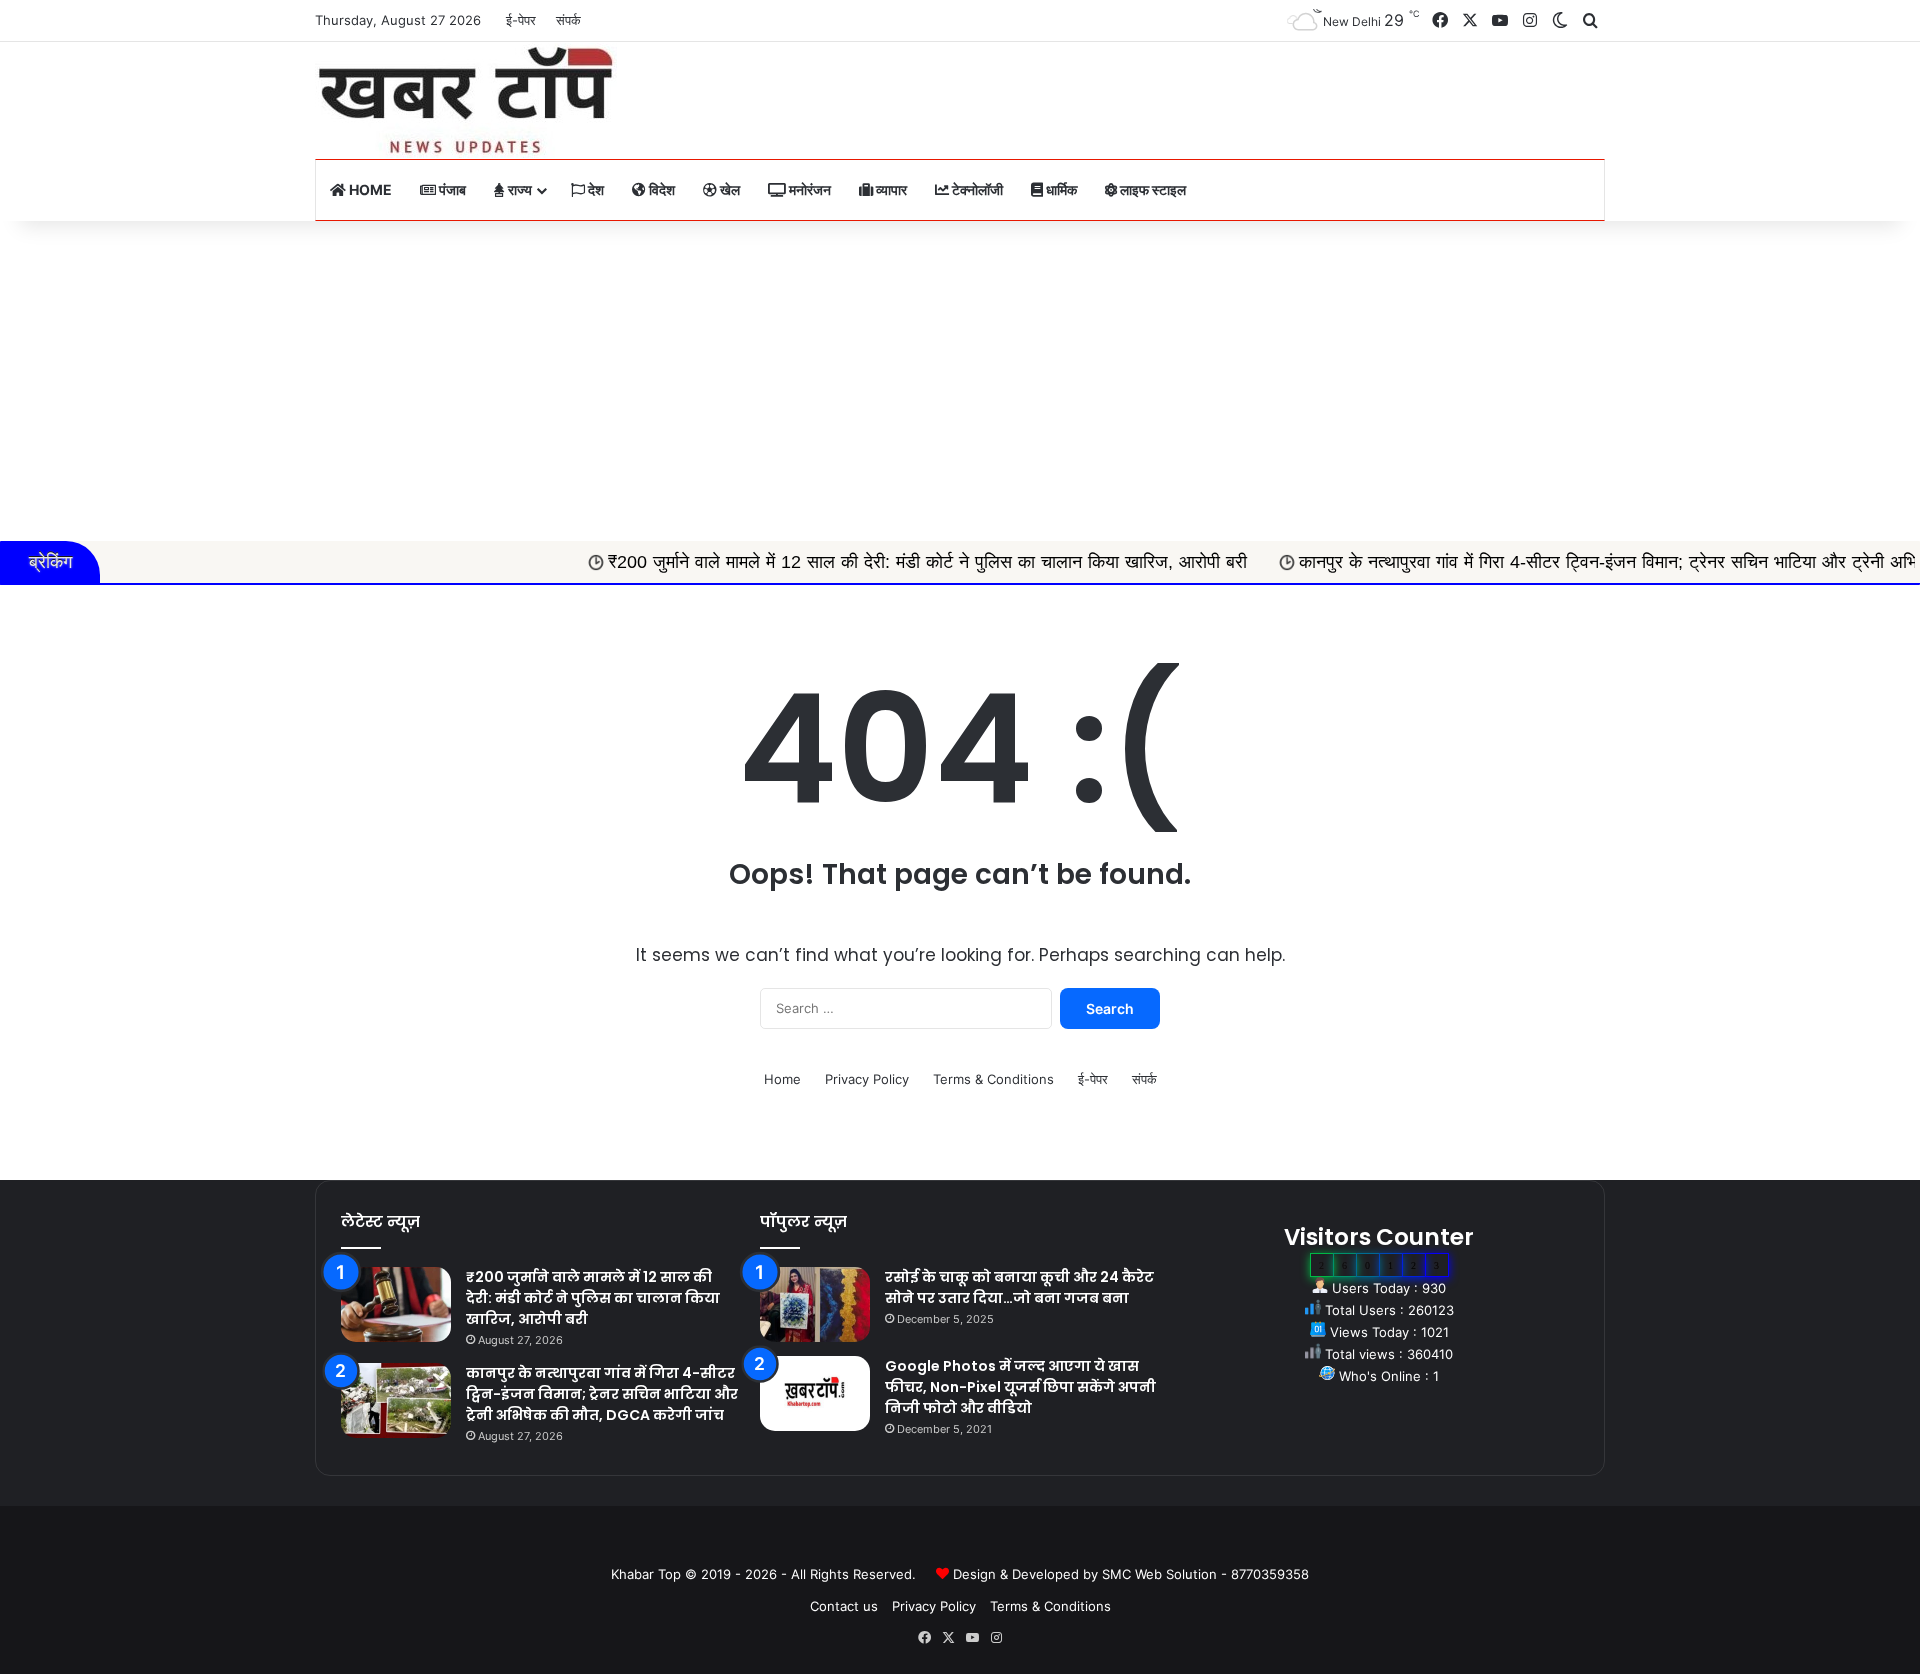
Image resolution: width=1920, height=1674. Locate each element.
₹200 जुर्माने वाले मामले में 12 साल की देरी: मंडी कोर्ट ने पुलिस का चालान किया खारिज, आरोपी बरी (843, 562)
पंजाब (451, 189)
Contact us (844, 1606)
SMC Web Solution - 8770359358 (1205, 1574)
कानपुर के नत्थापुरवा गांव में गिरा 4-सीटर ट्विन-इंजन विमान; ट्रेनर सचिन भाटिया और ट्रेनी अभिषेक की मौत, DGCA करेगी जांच (602, 1394)
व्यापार (890, 189)
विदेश (660, 189)
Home (369, 189)
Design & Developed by (1027, 1574)
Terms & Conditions (993, 1079)
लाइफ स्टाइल (1151, 189)
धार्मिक (1060, 189)
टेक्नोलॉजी (976, 189)
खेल (728, 189)
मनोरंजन (808, 189)
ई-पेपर (521, 20)
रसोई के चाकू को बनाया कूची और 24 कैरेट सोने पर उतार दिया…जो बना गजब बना (1019, 1287)
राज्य (518, 189)
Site (974, 1542)
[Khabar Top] (466, 100)
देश (594, 189)
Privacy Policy (867, 1079)
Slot (946, 1542)
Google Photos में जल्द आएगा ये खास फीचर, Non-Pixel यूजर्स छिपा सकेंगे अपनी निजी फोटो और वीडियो (1020, 1387)
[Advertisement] (960, 381)
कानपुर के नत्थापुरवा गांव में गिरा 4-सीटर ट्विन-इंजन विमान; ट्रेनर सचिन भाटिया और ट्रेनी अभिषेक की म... (1561, 562)
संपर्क (568, 20)
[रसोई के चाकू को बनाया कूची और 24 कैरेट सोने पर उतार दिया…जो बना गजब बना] (815, 1304)
